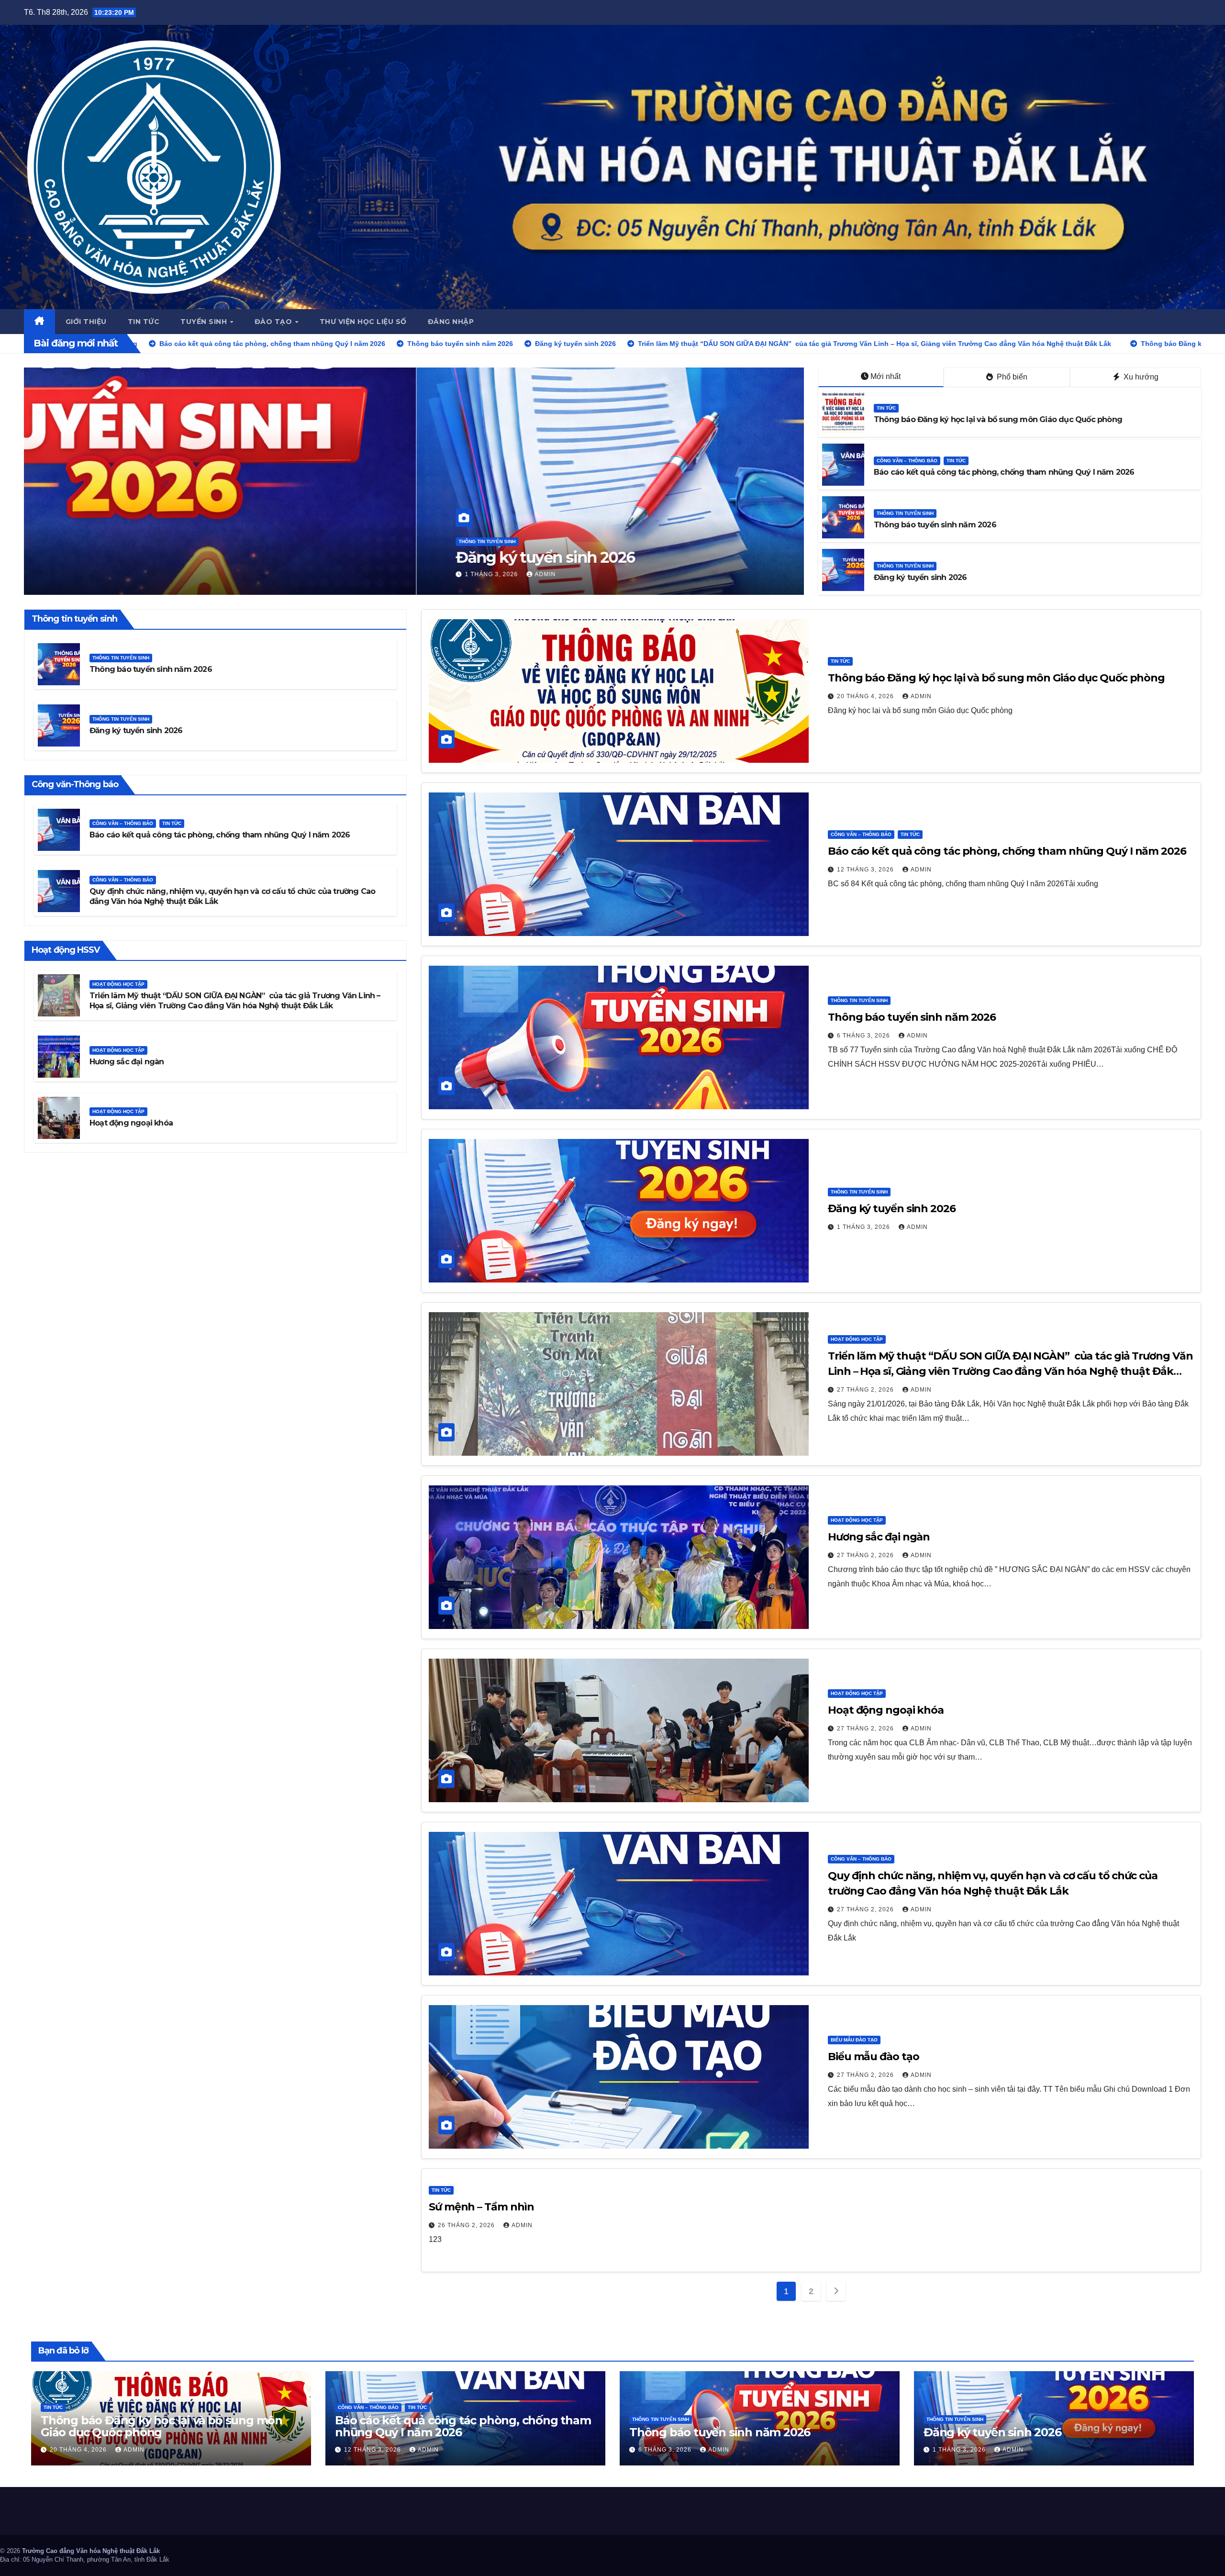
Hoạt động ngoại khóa (131, 1123)
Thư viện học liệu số (363, 322)
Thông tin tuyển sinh (905, 513)
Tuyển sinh (205, 322)
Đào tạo (274, 322)
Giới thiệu (86, 322)
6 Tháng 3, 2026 (864, 1036)
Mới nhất (885, 376)
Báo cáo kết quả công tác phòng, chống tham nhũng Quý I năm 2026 (1004, 472)
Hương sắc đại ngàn (127, 1062)
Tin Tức (76, 541)
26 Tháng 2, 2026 (467, 2225)
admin (156, 574)
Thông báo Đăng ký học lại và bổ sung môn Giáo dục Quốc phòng (301, 557)
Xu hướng (1140, 377)
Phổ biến (1011, 377)
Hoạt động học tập (118, 984)
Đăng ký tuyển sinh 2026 (920, 577)
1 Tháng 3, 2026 (864, 1227)
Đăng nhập (451, 322)
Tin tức (144, 322)
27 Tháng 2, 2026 (866, 1390)
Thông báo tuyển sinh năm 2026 (935, 525)
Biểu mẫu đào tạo (854, 2040)
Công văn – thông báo (907, 461)
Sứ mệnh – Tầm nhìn (481, 2207)
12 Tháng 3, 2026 (866, 870)
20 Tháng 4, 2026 (102, 574)
